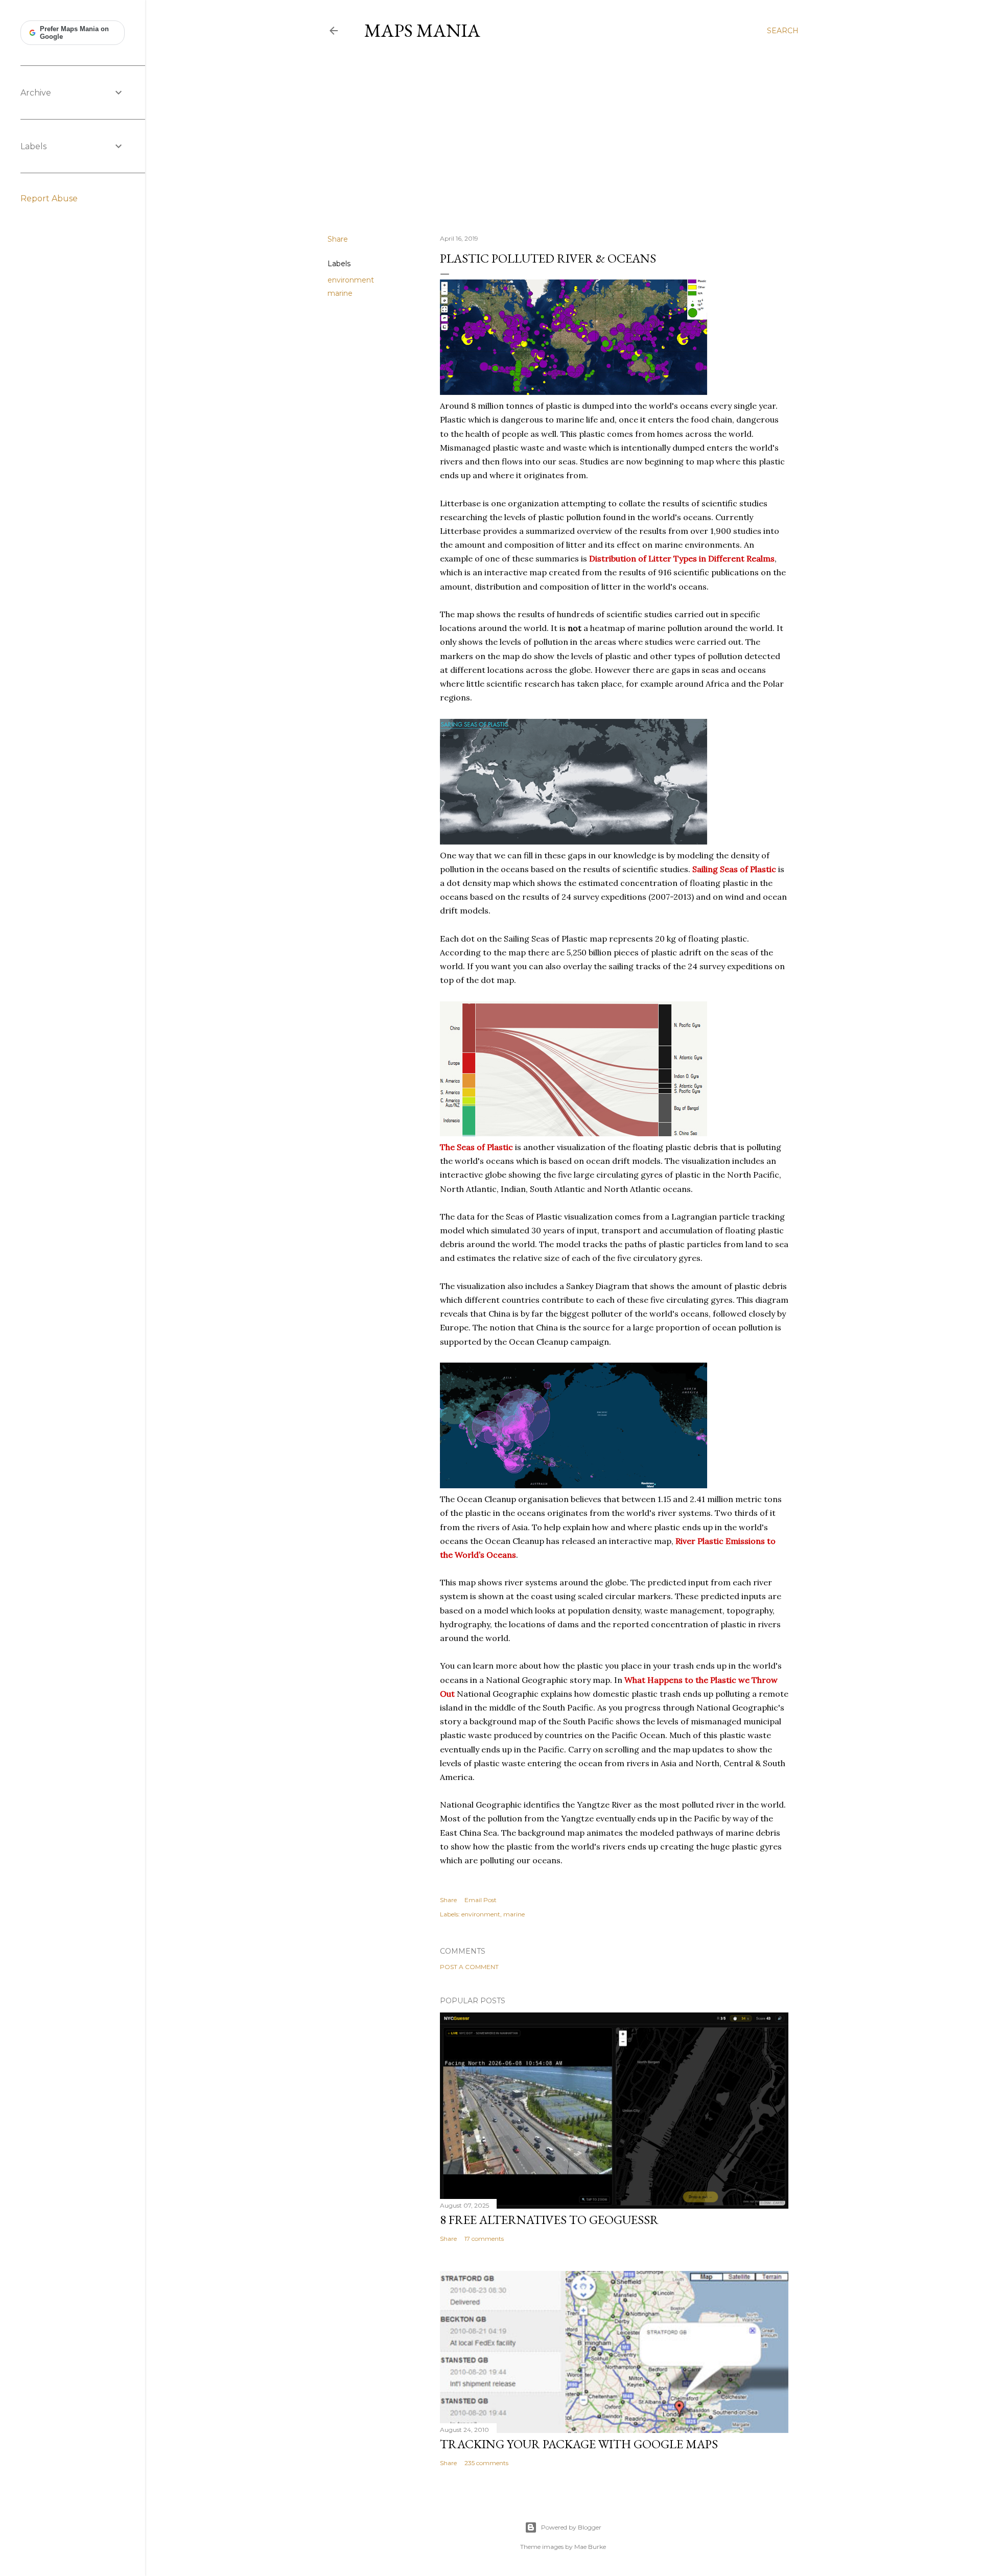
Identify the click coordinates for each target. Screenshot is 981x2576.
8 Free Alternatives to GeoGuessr (549, 2220)
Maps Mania (422, 30)
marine (340, 293)
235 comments (486, 2463)
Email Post (481, 1900)
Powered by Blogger (571, 2527)
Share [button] (338, 239)
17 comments (484, 2239)
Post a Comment (469, 1967)
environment (351, 280)
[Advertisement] (563, 137)
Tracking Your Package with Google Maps (579, 2444)
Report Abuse (49, 198)
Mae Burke (590, 2547)
